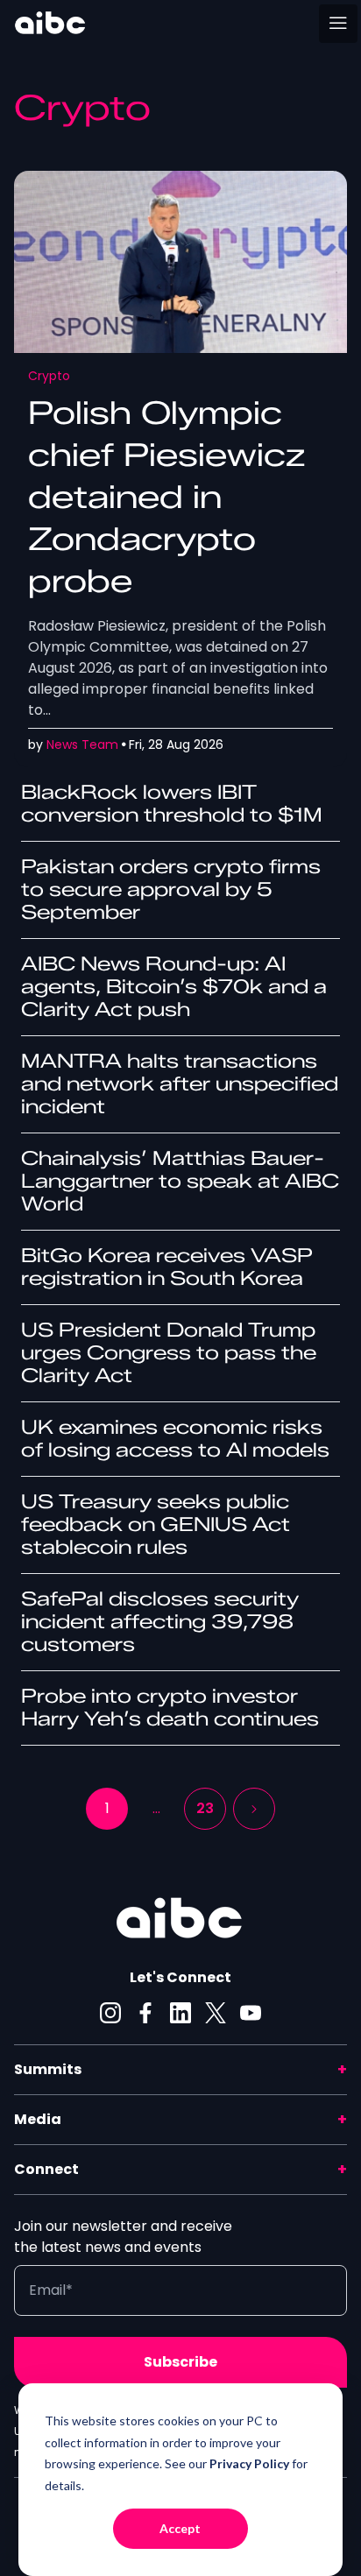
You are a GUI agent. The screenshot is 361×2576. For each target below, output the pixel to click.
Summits (48, 2069)
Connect (46, 2169)
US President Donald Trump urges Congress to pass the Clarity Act (169, 1353)
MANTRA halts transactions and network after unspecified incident (180, 1084)
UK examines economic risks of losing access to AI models (175, 1439)
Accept (180, 2528)
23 (205, 1808)
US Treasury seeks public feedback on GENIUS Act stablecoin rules (156, 1524)
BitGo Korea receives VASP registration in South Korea (167, 1267)
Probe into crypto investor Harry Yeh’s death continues (170, 1708)
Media (38, 2119)
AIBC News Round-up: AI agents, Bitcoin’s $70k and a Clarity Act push (174, 987)
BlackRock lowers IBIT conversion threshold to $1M (172, 804)
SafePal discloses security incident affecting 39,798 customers (160, 1622)
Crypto (49, 376)
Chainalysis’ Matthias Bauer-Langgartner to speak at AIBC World (180, 1181)
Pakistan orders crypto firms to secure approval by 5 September (171, 889)
